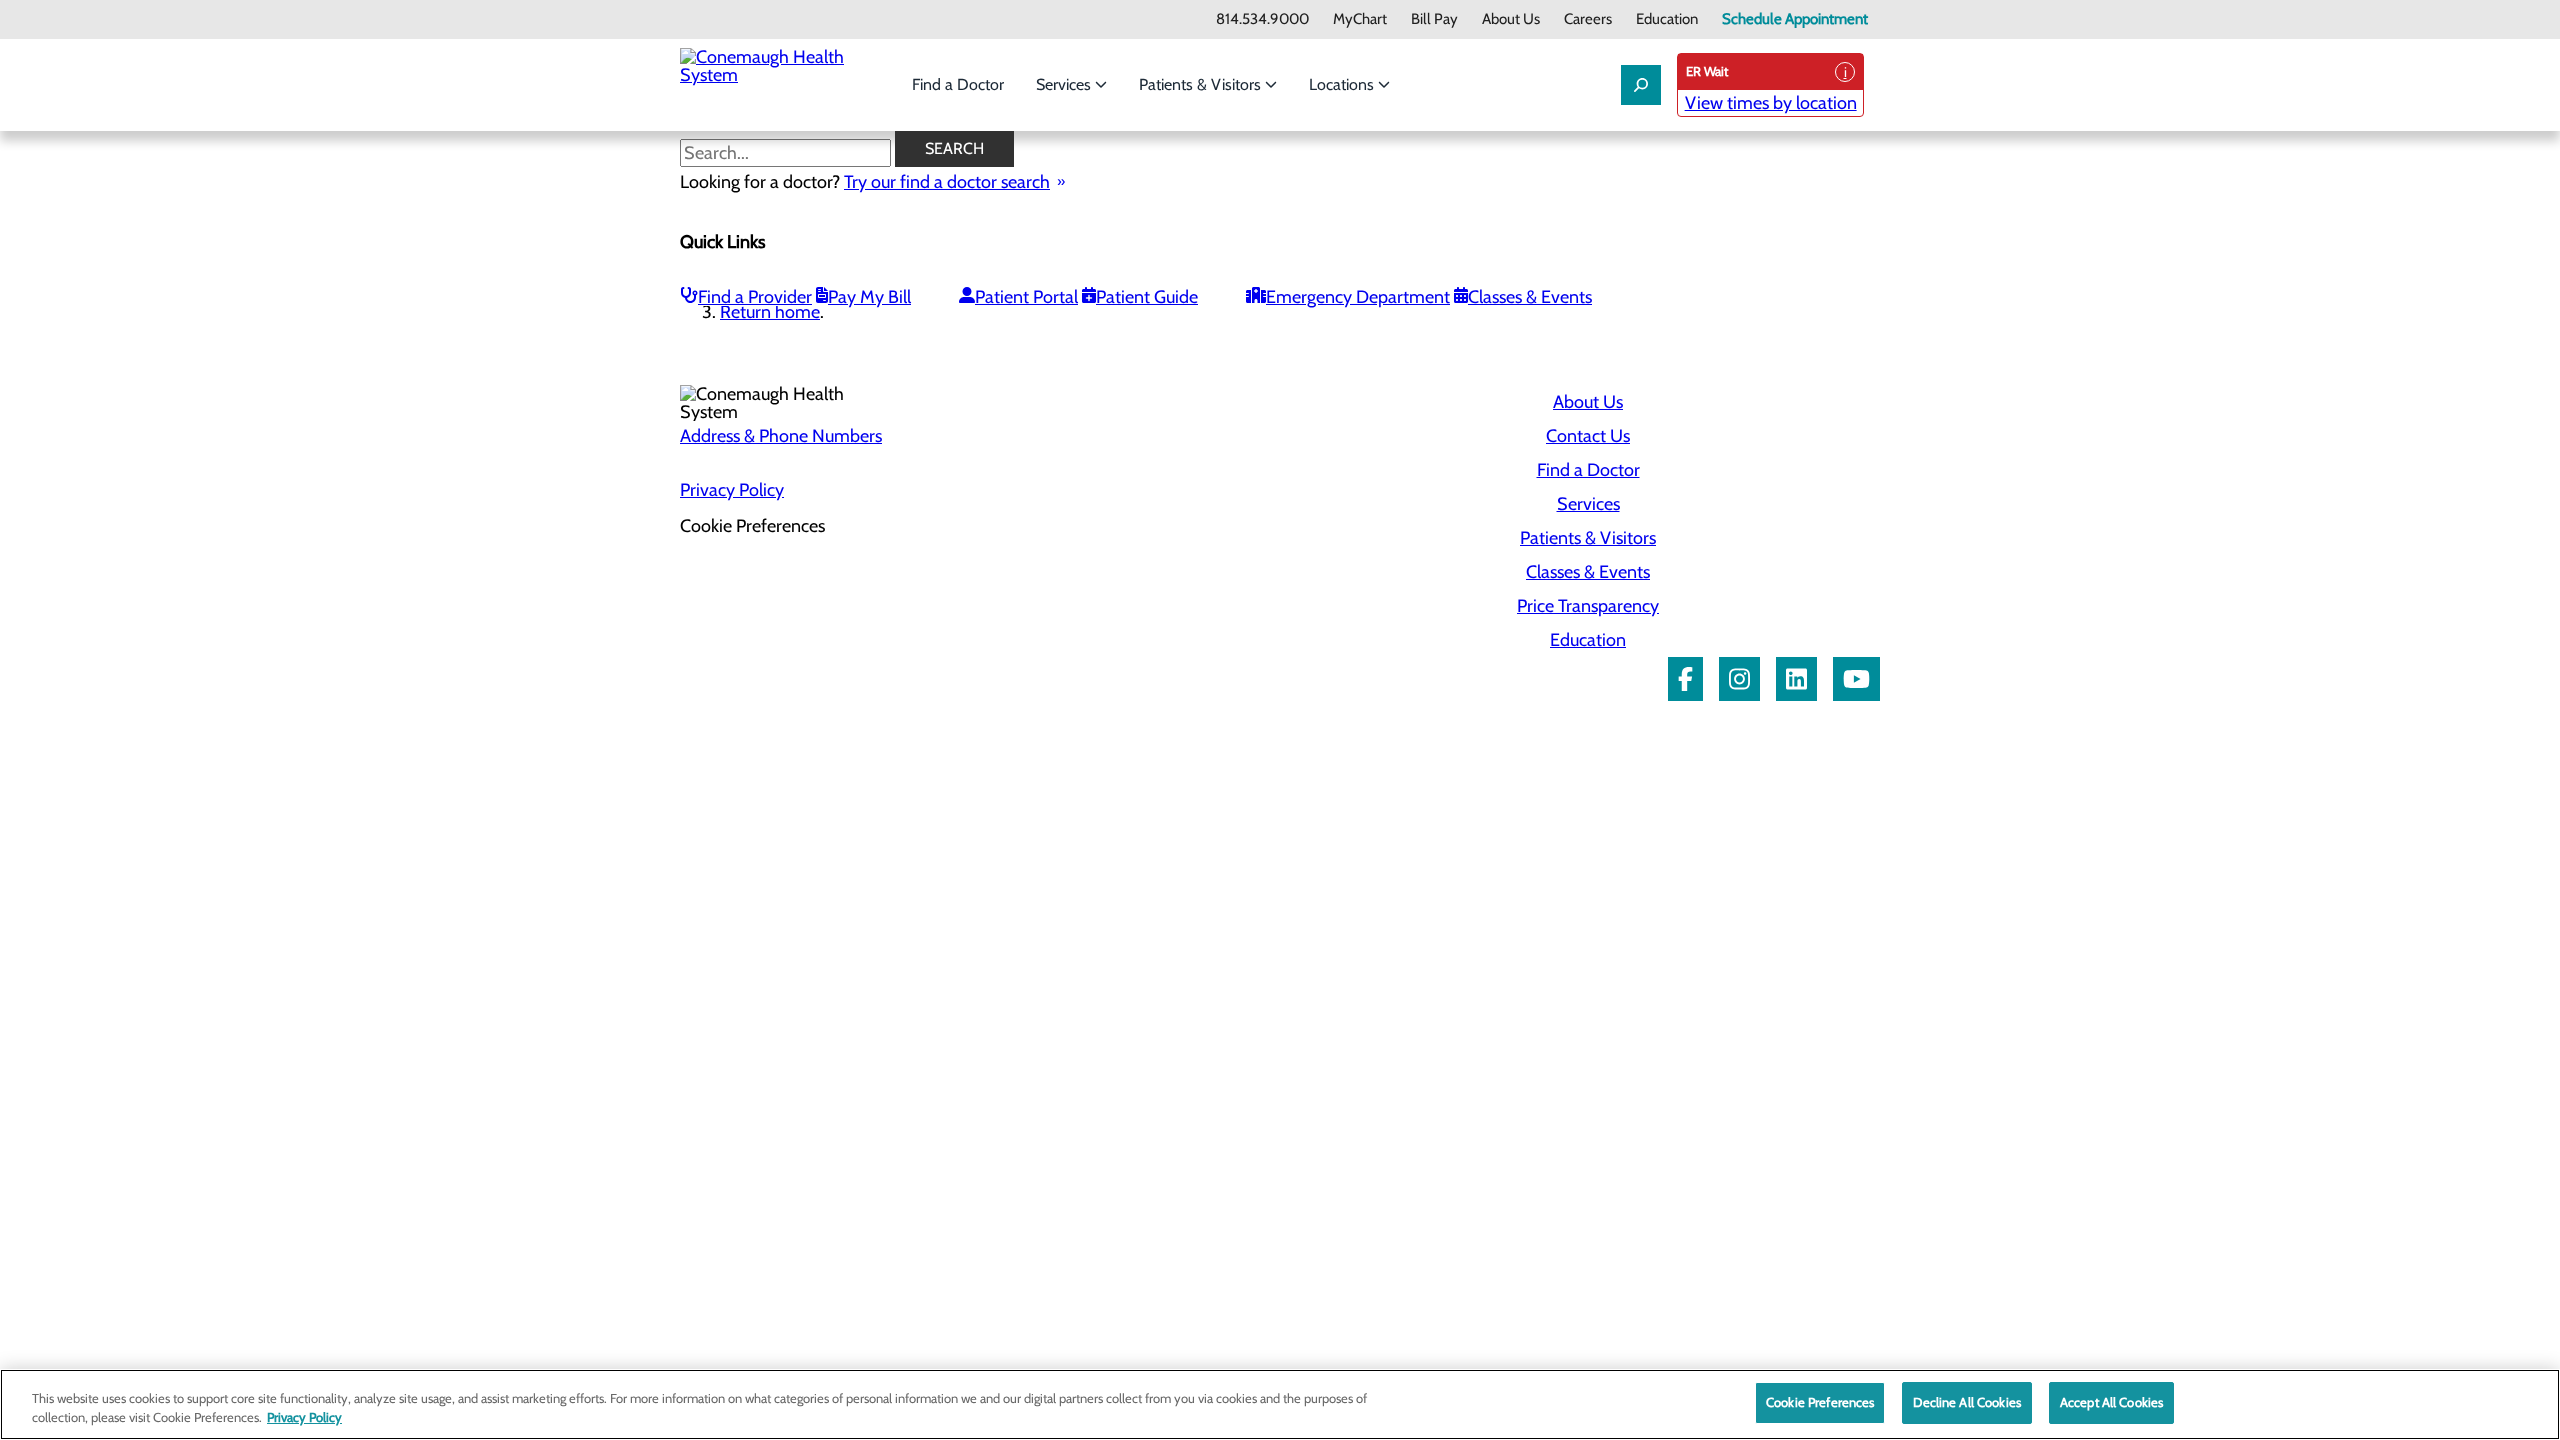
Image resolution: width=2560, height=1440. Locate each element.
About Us (1511, 19)
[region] (1280, 1404)
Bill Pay (1434, 19)
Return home (770, 312)
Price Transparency (1588, 606)
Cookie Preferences (1820, 1402)
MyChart (1360, 19)
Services (1065, 84)
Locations (1343, 84)
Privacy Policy (732, 490)
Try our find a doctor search (947, 182)
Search (954, 148)
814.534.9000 (1262, 19)
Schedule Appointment (1795, 19)
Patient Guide (1147, 297)
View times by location (1771, 103)
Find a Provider (755, 297)
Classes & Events (1530, 297)
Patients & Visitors (1202, 84)
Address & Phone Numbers (781, 436)
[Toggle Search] (1641, 85)
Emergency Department (1358, 297)
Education (1667, 19)
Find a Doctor (958, 84)
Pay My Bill (869, 297)
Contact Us (1588, 436)
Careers (1588, 19)
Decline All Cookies (1966, 1402)
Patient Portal (1026, 297)
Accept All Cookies (2111, 1402)
